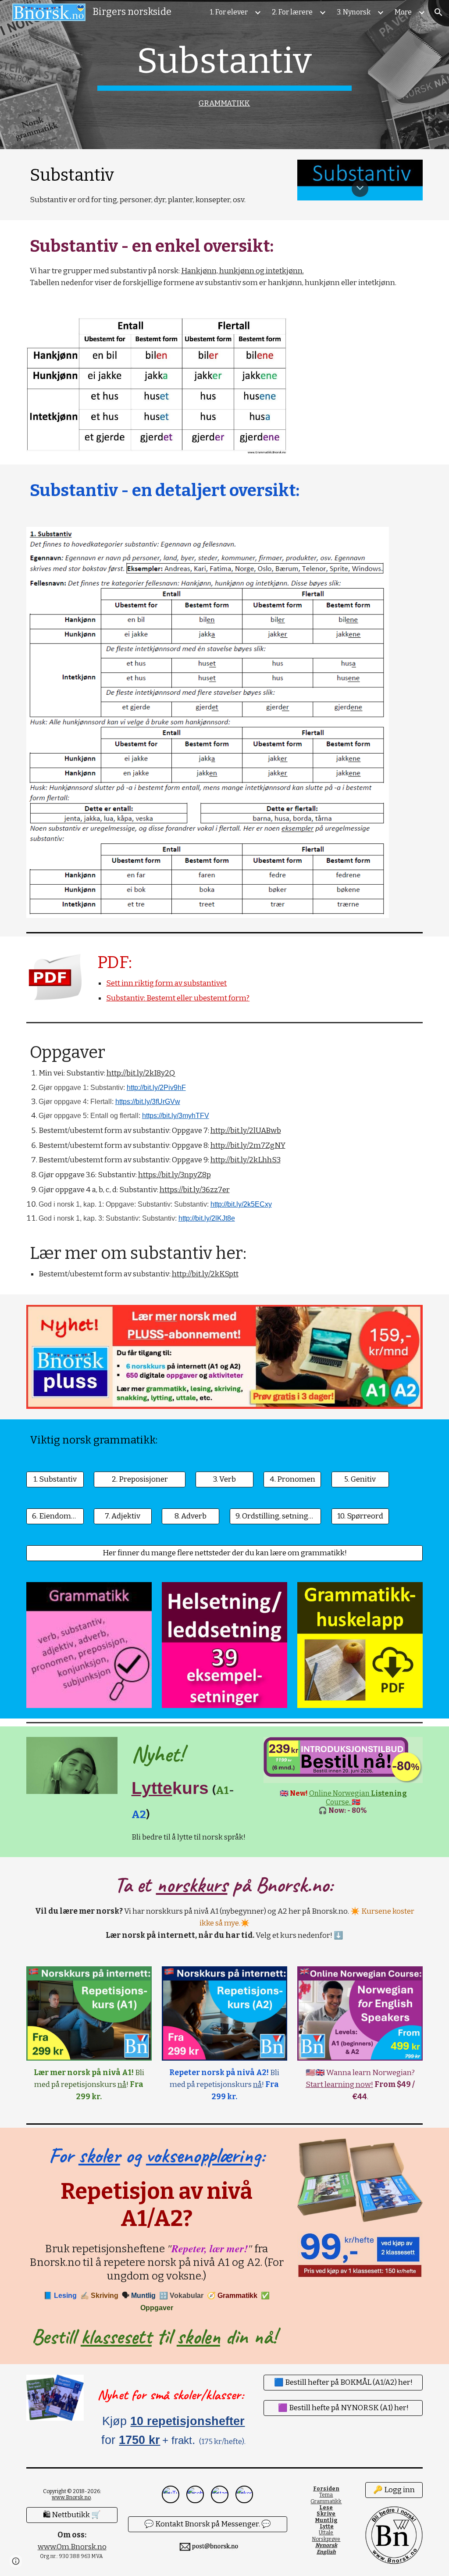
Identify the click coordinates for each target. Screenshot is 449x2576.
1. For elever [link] (229, 12)
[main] (224, 75)
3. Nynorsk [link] (354, 12)
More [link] (403, 12)
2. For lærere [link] (292, 12)
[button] (438, 12)
